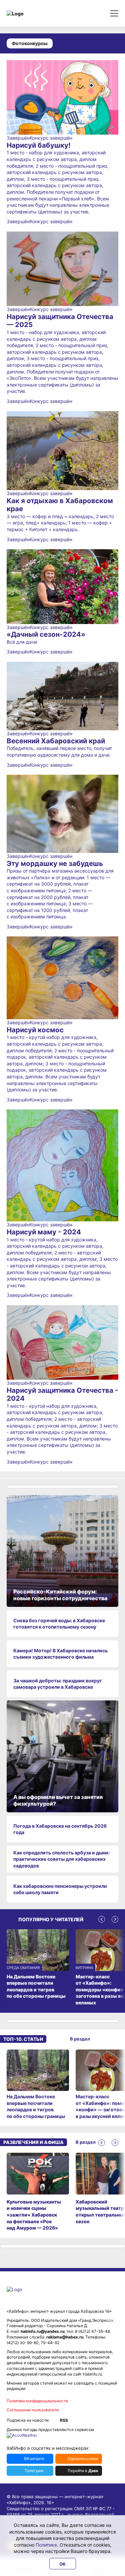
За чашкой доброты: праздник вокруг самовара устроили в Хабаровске (58, 1684)
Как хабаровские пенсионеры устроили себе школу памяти (60, 1889)
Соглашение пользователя (33, 2410)
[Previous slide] (102, 1919)
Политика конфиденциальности (37, 2401)
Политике (46, 2545)
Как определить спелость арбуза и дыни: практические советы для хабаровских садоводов (61, 1859)
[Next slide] (115, 1919)
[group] (38, 2085)
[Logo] (35, 14)
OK (62, 2564)
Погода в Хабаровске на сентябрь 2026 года (60, 1829)
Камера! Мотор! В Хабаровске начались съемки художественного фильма (60, 1654)
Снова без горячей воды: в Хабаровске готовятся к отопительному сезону (59, 1624)
